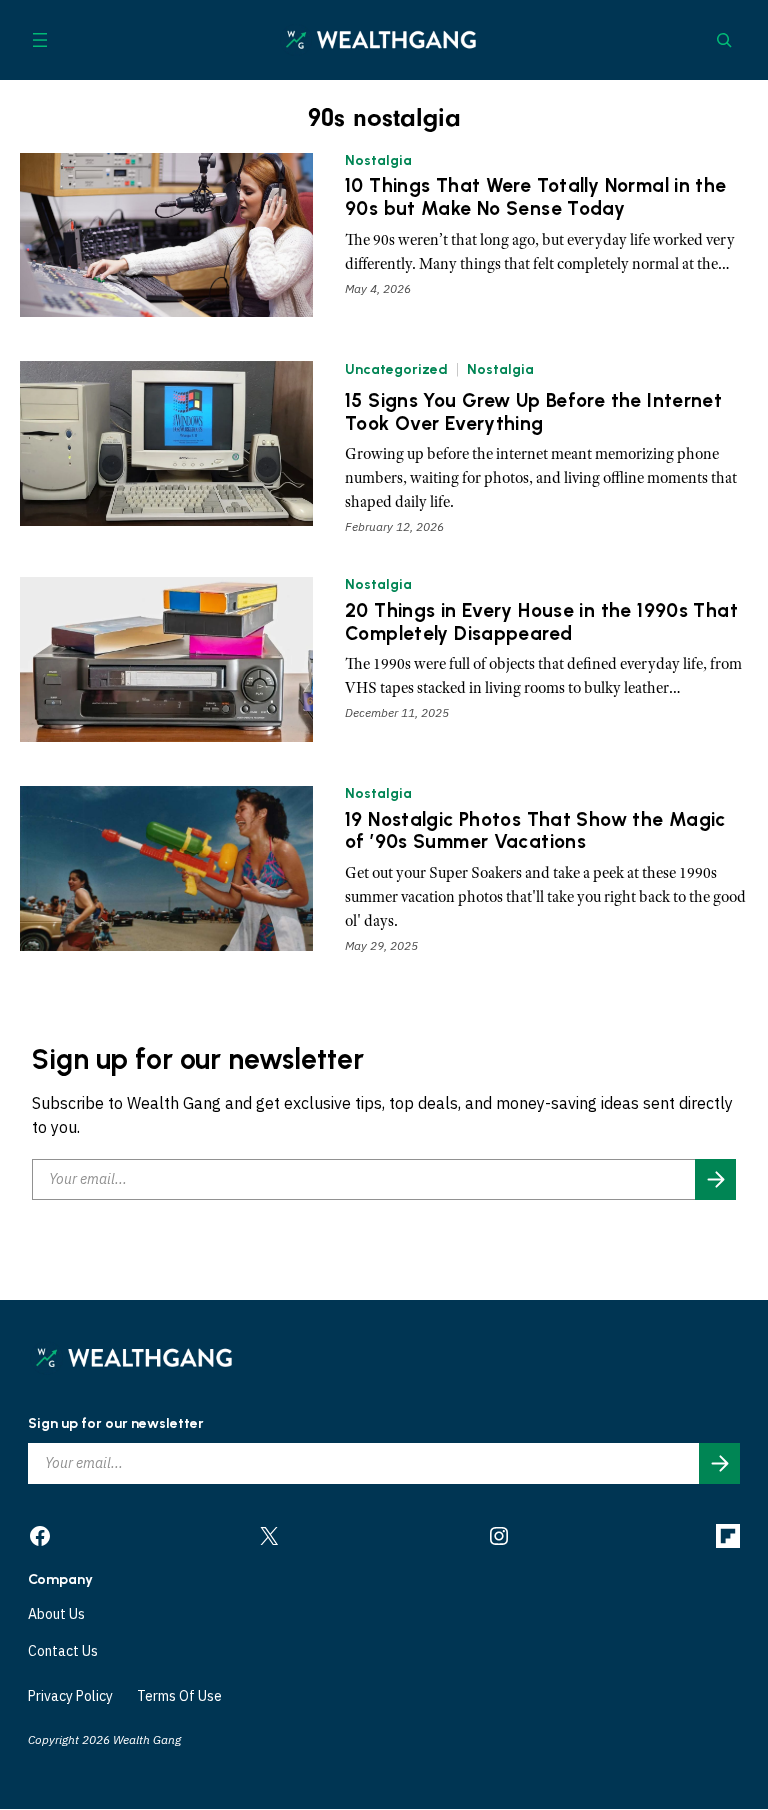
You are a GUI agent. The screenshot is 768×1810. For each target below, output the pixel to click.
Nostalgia (378, 160)
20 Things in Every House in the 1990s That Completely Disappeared (541, 622)
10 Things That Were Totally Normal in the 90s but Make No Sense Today (536, 197)
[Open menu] (40, 40)
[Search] (724, 40)
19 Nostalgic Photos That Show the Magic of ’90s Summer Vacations (535, 831)
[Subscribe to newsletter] (715, 1179)
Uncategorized (396, 369)
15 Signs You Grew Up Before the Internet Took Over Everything (533, 412)
